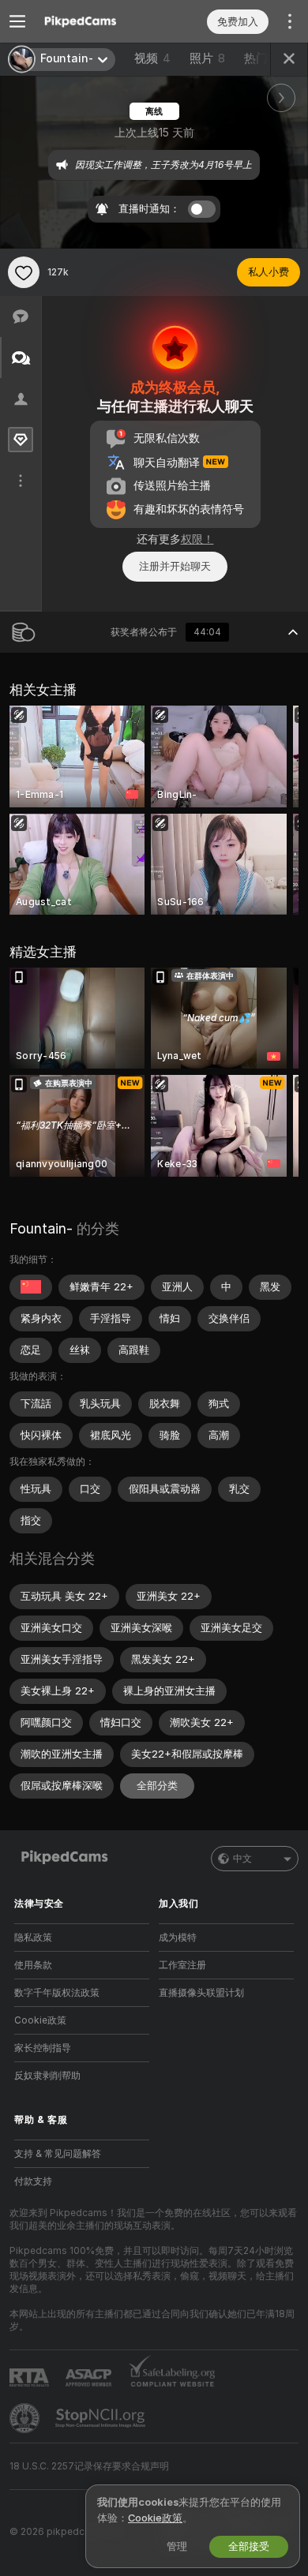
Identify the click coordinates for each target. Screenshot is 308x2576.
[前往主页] (94, 21)
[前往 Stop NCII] (102, 2418)
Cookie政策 (40, 2020)
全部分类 (157, 1786)
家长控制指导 (43, 2048)
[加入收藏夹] (24, 272)
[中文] (31, 1287)
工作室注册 (182, 1965)
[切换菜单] (17, 21)
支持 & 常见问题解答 (58, 2154)
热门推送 (268, 58)
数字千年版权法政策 (57, 1993)
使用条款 (33, 1965)
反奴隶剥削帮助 (47, 2076)
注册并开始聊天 (175, 566)
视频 (152, 58)
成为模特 (178, 1938)
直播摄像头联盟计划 (201, 1993)
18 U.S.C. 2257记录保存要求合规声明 (89, 2466)
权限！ (197, 539)
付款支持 (33, 2181)
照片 (207, 58)
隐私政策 (33, 1938)
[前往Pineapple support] (26, 2418)
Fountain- (41, 1228)
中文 (242, 1859)
